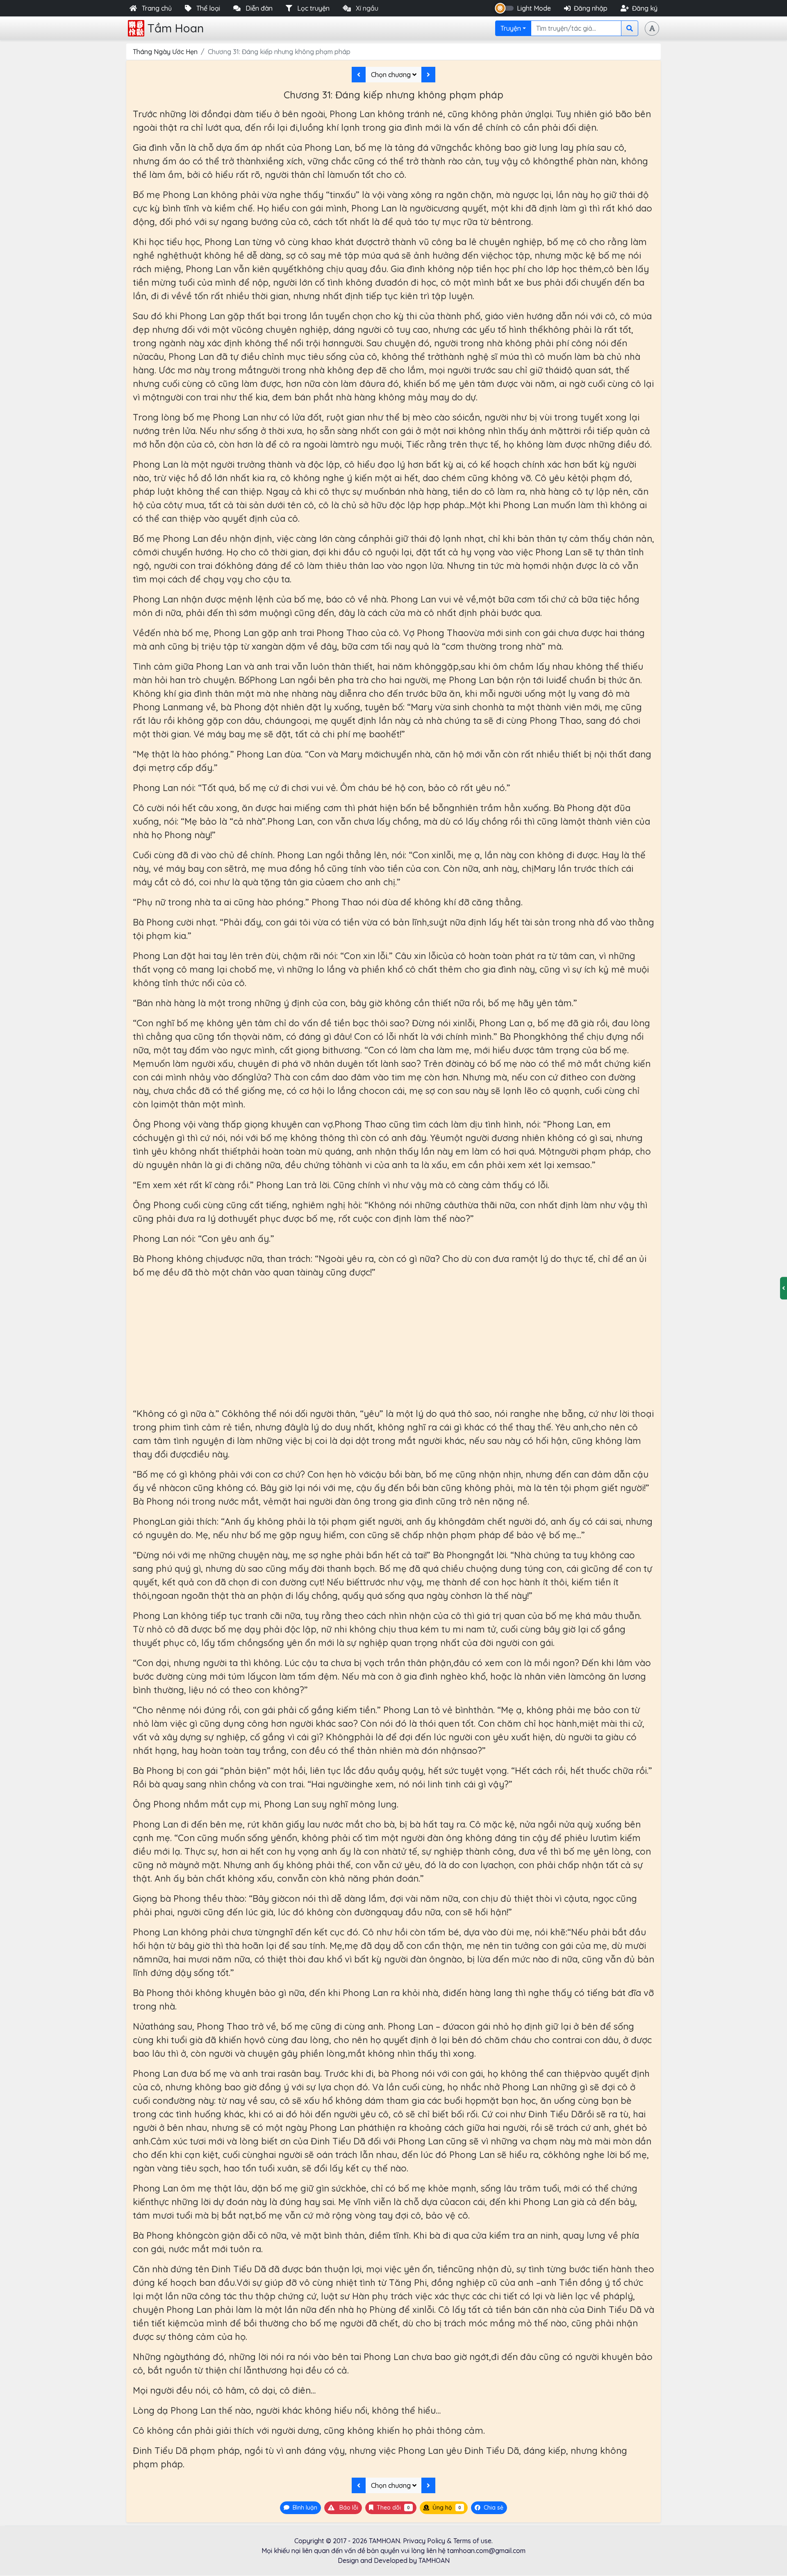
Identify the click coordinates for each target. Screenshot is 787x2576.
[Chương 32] (428, 75)
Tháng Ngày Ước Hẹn (165, 52)
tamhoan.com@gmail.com (486, 2551)
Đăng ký (645, 8)
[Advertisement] (393, 1343)
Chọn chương (392, 75)
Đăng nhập (591, 8)
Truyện (511, 28)
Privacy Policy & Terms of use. (448, 2541)
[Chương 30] (359, 75)
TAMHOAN (384, 2541)
